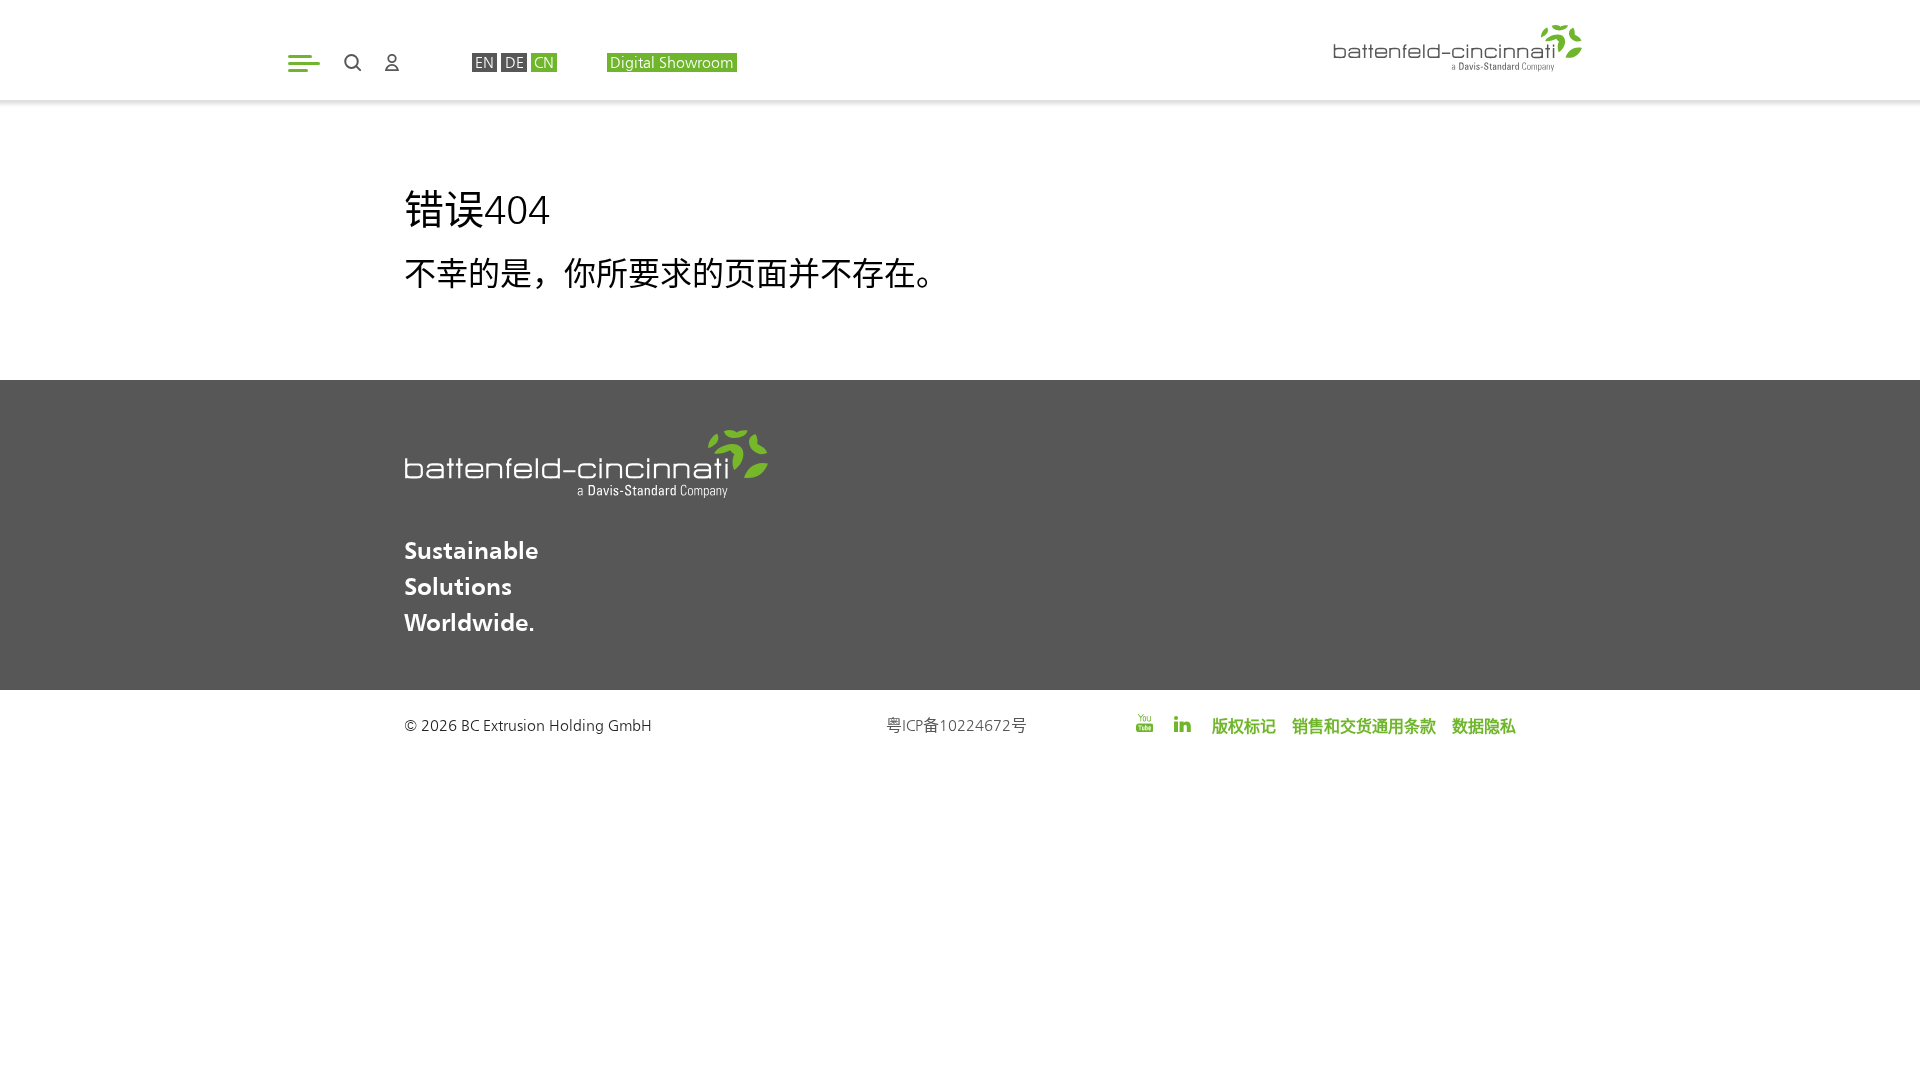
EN (484, 62)
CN (544, 62)
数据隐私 (1484, 726)
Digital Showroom (671, 62)
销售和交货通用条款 (1364, 726)
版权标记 (1244, 726)
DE (514, 62)
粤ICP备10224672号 (956, 725)
